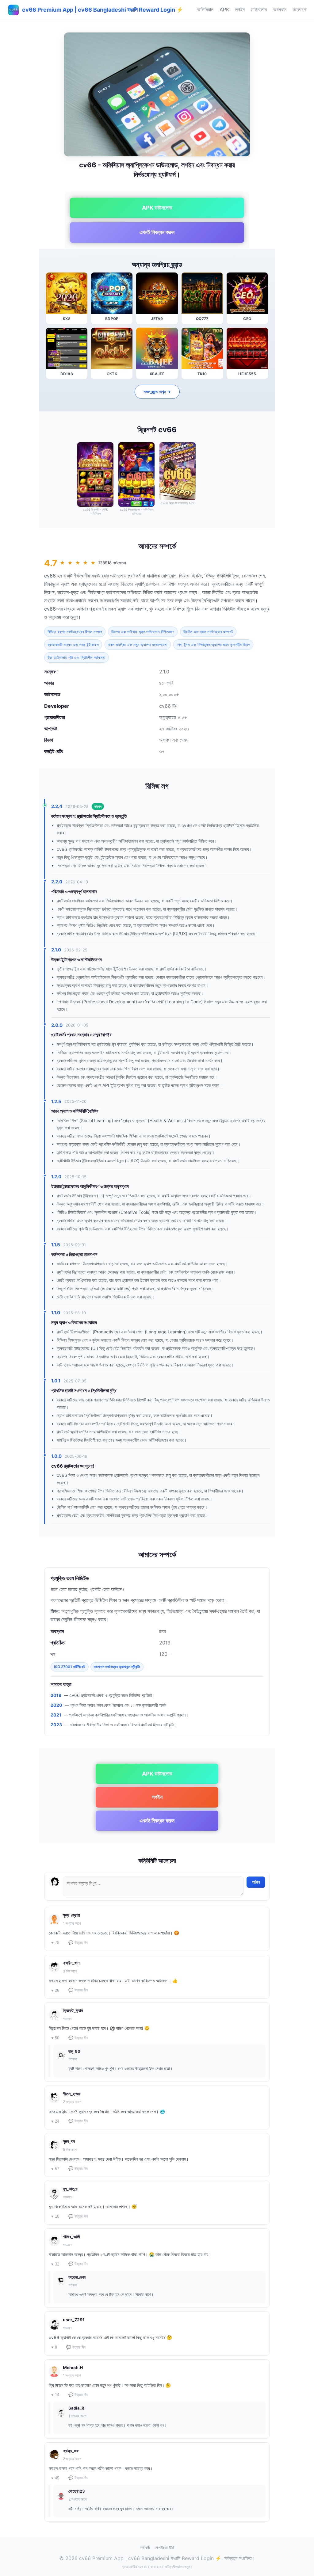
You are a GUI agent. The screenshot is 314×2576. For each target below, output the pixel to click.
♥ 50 (55, 2038)
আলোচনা (300, 10)
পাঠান (256, 1882)
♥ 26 (55, 1990)
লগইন (240, 10)
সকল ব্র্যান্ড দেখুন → (157, 392)
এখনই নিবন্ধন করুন (157, 232)
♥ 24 (55, 2121)
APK (224, 10)
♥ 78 (55, 1943)
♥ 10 (55, 2216)
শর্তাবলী (145, 2547)
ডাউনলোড (259, 10)
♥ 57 (55, 2169)
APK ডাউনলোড (157, 208)
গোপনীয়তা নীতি (164, 2547)
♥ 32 (55, 2264)
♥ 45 (55, 2478)
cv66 (50, 576)
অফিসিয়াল (205, 10)
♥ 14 (55, 2395)
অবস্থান (280, 10)
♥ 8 (54, 2347)
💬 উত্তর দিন (78, 1943)
